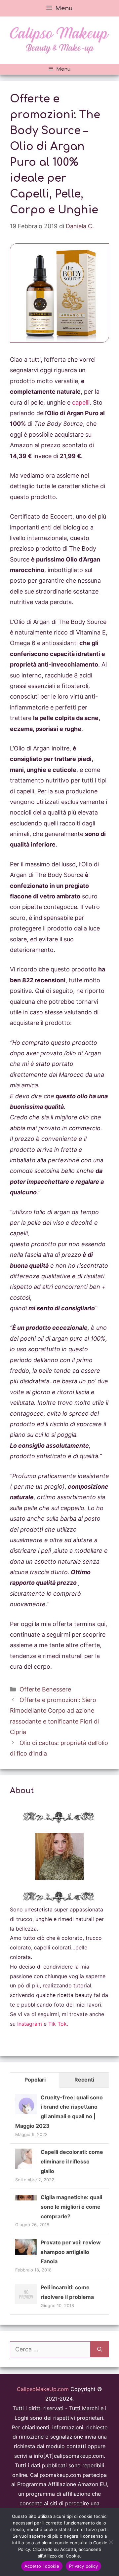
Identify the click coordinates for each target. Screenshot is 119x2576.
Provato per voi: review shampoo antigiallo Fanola (71, 2252)
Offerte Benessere (45, 1689)
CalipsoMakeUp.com (43, 2389)
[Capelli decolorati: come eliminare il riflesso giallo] (24, 2168)
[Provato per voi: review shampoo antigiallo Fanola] (26, 2253)
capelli (81, 402)
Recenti (84, 2080)
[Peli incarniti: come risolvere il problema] (26, 2304)
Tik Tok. (58, 2024)
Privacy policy (84, 2566)
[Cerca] (100, 2349)
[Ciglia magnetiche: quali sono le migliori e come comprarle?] (26, 2198)
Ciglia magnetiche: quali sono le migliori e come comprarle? (71, 2207)
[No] (111, 2542)
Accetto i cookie (42, 2566)
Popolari (35, 2080)
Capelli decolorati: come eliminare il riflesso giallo (72, 2161)
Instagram (30, 2024)
